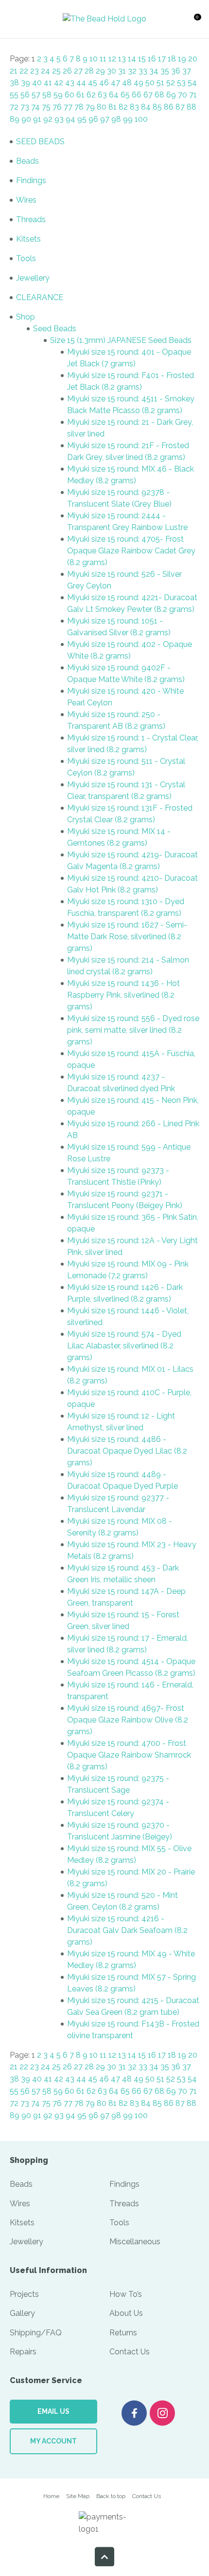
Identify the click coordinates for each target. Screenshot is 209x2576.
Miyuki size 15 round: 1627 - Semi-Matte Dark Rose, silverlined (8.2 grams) (127, 937)
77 (68, 107)
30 (112, 71)
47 (115, 83)
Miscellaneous (135, 2242)
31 (122, 71)
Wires (26, 200)
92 (48, 119)
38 (14, 83)
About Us (126, 2313)
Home (51, 2496)
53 (181, 83)
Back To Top (104, 2557)
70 (183, 95)
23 (35, 71)
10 (94, 59)
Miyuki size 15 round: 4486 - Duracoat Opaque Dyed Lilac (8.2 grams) (127, 1451)
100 (141, 119)
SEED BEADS (40, 142)
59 (58, 95)
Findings (31, 180)
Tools (26, 258)
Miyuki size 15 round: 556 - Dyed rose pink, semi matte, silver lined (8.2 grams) (133, 1030)
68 (159, 95)
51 (160, 83)
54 (192, 83)
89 (15, 119)
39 (26, 83)
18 (172, 59)
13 (122, 59)
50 (150, 83)
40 (37, 83)
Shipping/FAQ (36, 2333)
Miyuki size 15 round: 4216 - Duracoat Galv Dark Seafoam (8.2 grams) (127, 1930)
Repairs (23, 2352)
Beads (27, 161)
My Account (53, 2441)
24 (45, 71)
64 (114, 95)
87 (180, 107)
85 (157, 107)
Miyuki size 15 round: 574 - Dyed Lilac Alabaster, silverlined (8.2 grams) (124, 1346)
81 (113, 107)
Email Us (53, 2411)
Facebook (134, 2413)
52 (171, 83)
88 (192, 107)
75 (46, 107)
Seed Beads (55, 329)
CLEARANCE (40, 297)
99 (128, 119)
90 (26, 119)
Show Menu (19, 19)
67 (148, 95)
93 (59, 119)
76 (57, 107)
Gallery (22, 2313)
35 (165, 71)
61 (80, 95)
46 (104, 83)
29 (100, 71)
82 (123, 107)
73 (25, 107)
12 (112, 59)
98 (116, 119)
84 (146, 107)
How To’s (126, 2294)
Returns (123, 2333)
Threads (31, 219)
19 (182, 59)
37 (187, 71)
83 (134, 107)
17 (162, 59)
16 (152, 59)
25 (56, 71)
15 (142, 59)
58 (47, 95)
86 (169, 107)
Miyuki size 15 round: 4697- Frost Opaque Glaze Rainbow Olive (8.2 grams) (128, 1720)
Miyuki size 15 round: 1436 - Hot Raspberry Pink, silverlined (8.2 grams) (123, 995)
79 (90, 107)
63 (102, 95)
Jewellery (33, 278)
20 (193, 59)
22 (24, 71)
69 (171, 95)
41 (48, 83)
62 (91, 95)
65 (125, 95)
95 (82, 119)
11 (103, 59)
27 (78, 71)
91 (37, 119)
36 (176, 71)
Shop (26, 317)
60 (70, 95)
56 (25, 95)
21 (14, 71)
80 (102, 107)
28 (89, 71)
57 (36, 95)
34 (154, 71)
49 (139, 83)
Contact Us (130, 2352)
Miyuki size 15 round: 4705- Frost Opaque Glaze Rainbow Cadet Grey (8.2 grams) (131, 551)
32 (132, 71)
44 (81, 83)
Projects (24, 2294)
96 (93, 119)
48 (127, 83)
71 (193, 95)
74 (35, 107)
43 (70, 83)
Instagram (162, 2413)
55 (14, 95)
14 (132, 59)
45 (93, 83)
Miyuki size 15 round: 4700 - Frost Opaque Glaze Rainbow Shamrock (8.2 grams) (129, 1755)
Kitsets (28, 239)
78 (79, 107)
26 (67, 71)
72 (14, 107)
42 (59, 83)
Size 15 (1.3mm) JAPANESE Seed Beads (121, 340)
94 (70, 119)
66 (137, 95)
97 (105, 119)
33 (143, 71)
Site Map (78, 2496)
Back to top (111, 2496)
